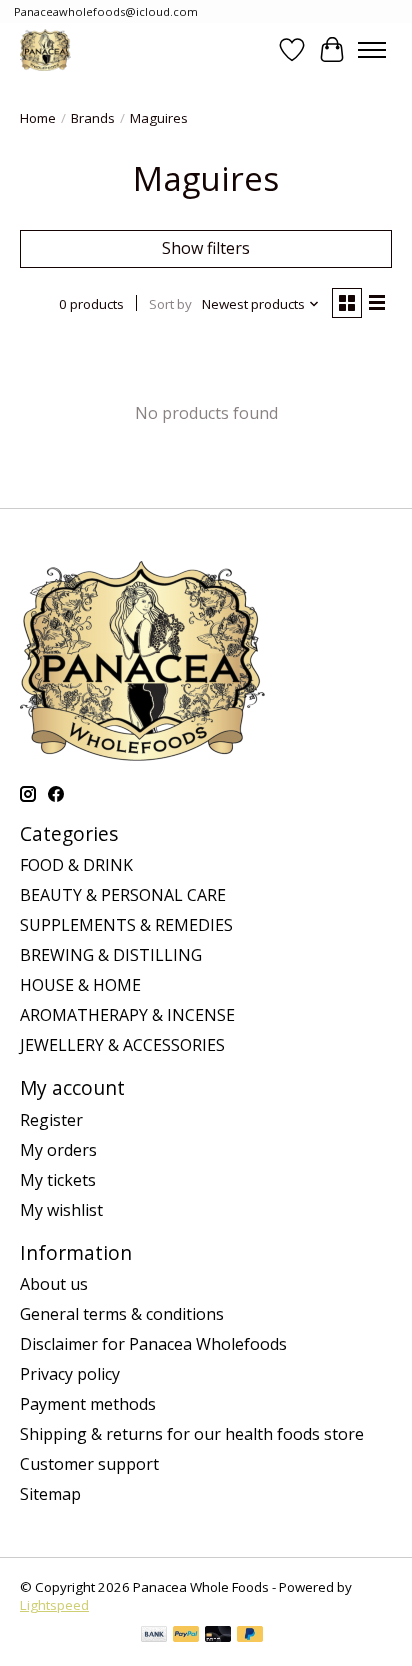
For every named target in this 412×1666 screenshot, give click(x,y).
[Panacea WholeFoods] (45, 49)
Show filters (206, 248)
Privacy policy (70, 1374)
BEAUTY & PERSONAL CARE (123, 895)
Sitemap (50, 1494)
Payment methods (88, 1404)
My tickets (58, 1180)
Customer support (89, 1464)
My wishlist (61, 1210)
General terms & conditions (122, 1314)
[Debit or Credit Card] (218, 1636)
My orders (58, 1150)
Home (38, 118)
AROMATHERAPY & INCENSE (127, 1015)
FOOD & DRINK (76, 865)
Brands (93, 118)
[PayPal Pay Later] (250, 1636)
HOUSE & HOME (80, 985)
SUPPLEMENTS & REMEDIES (126, 925)
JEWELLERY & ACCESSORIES (122, 1045)
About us (54, 1284)
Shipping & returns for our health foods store (192, 1434)
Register (51, 1120)
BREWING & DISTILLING (111, 955)
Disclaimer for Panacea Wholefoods (153, 1344)
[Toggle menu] (372, 50)
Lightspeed (54, 1605)
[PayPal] (186, 1636)
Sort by (170, 304)
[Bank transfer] (154, 1636)
